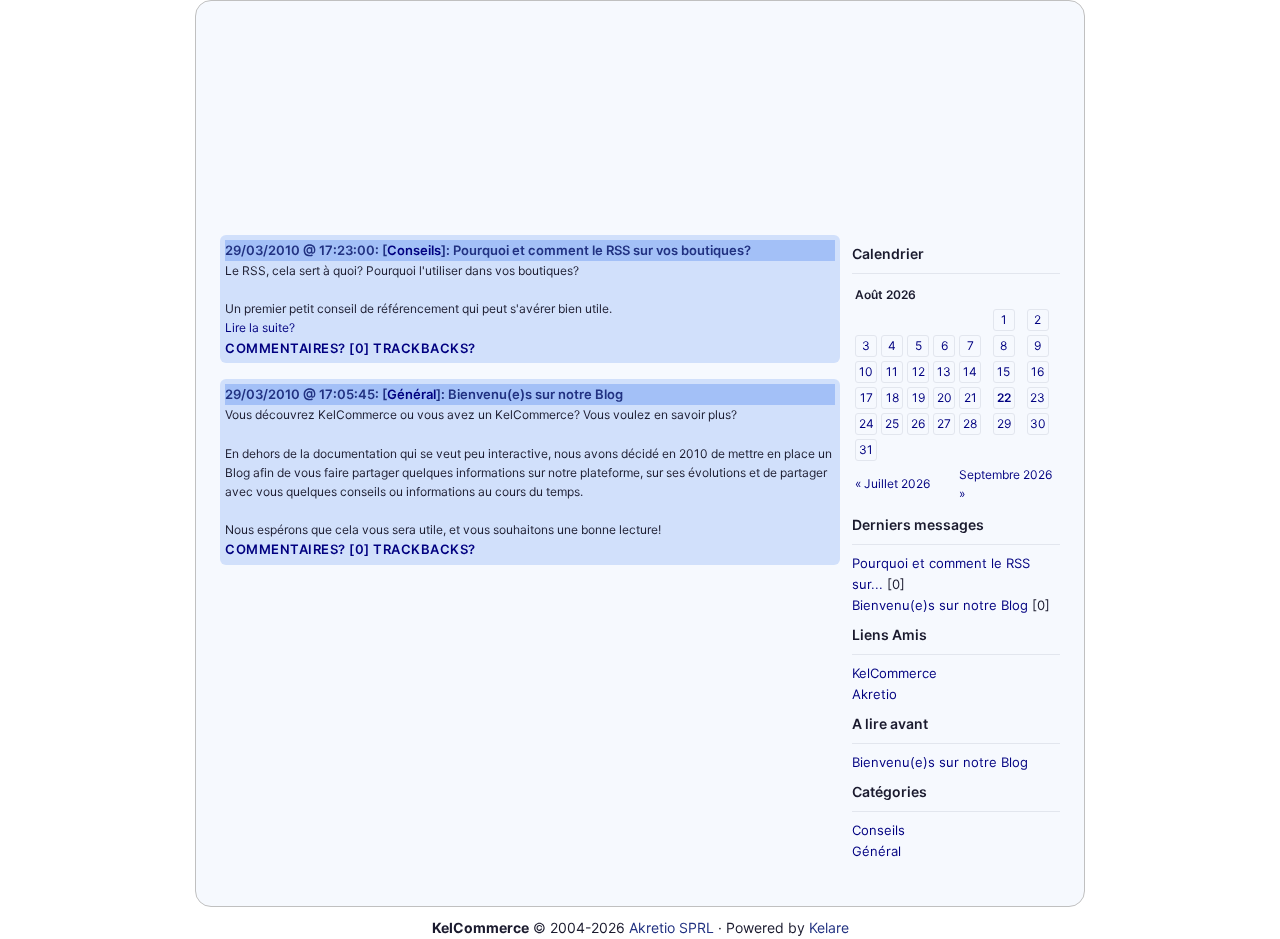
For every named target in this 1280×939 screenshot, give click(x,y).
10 (866, 371)
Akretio (874, 694)
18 (892, 397)
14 (970, 371)
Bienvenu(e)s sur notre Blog (940, 605)
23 (1037, 397)
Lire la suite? (260, 327)
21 (970, 397)
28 (970, 423)
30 (1038, 423)
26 (918, 423)
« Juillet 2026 (892, 483)
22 (1004, 397)
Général (876, 851)
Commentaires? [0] (297, 348)
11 (892, 371)
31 (866, 449)
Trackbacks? (424, 348)
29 (1004, 423)
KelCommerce (894, 673)
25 (892, 423)
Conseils (878, 830)
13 (944, 371)
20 (944, 397)
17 (866, 397)
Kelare (829, 927)
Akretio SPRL (671, 927)
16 (1037, 371)
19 (918, 397)
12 (918, 371)
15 (1003, 371)
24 (866, 423)
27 (944, 423)
